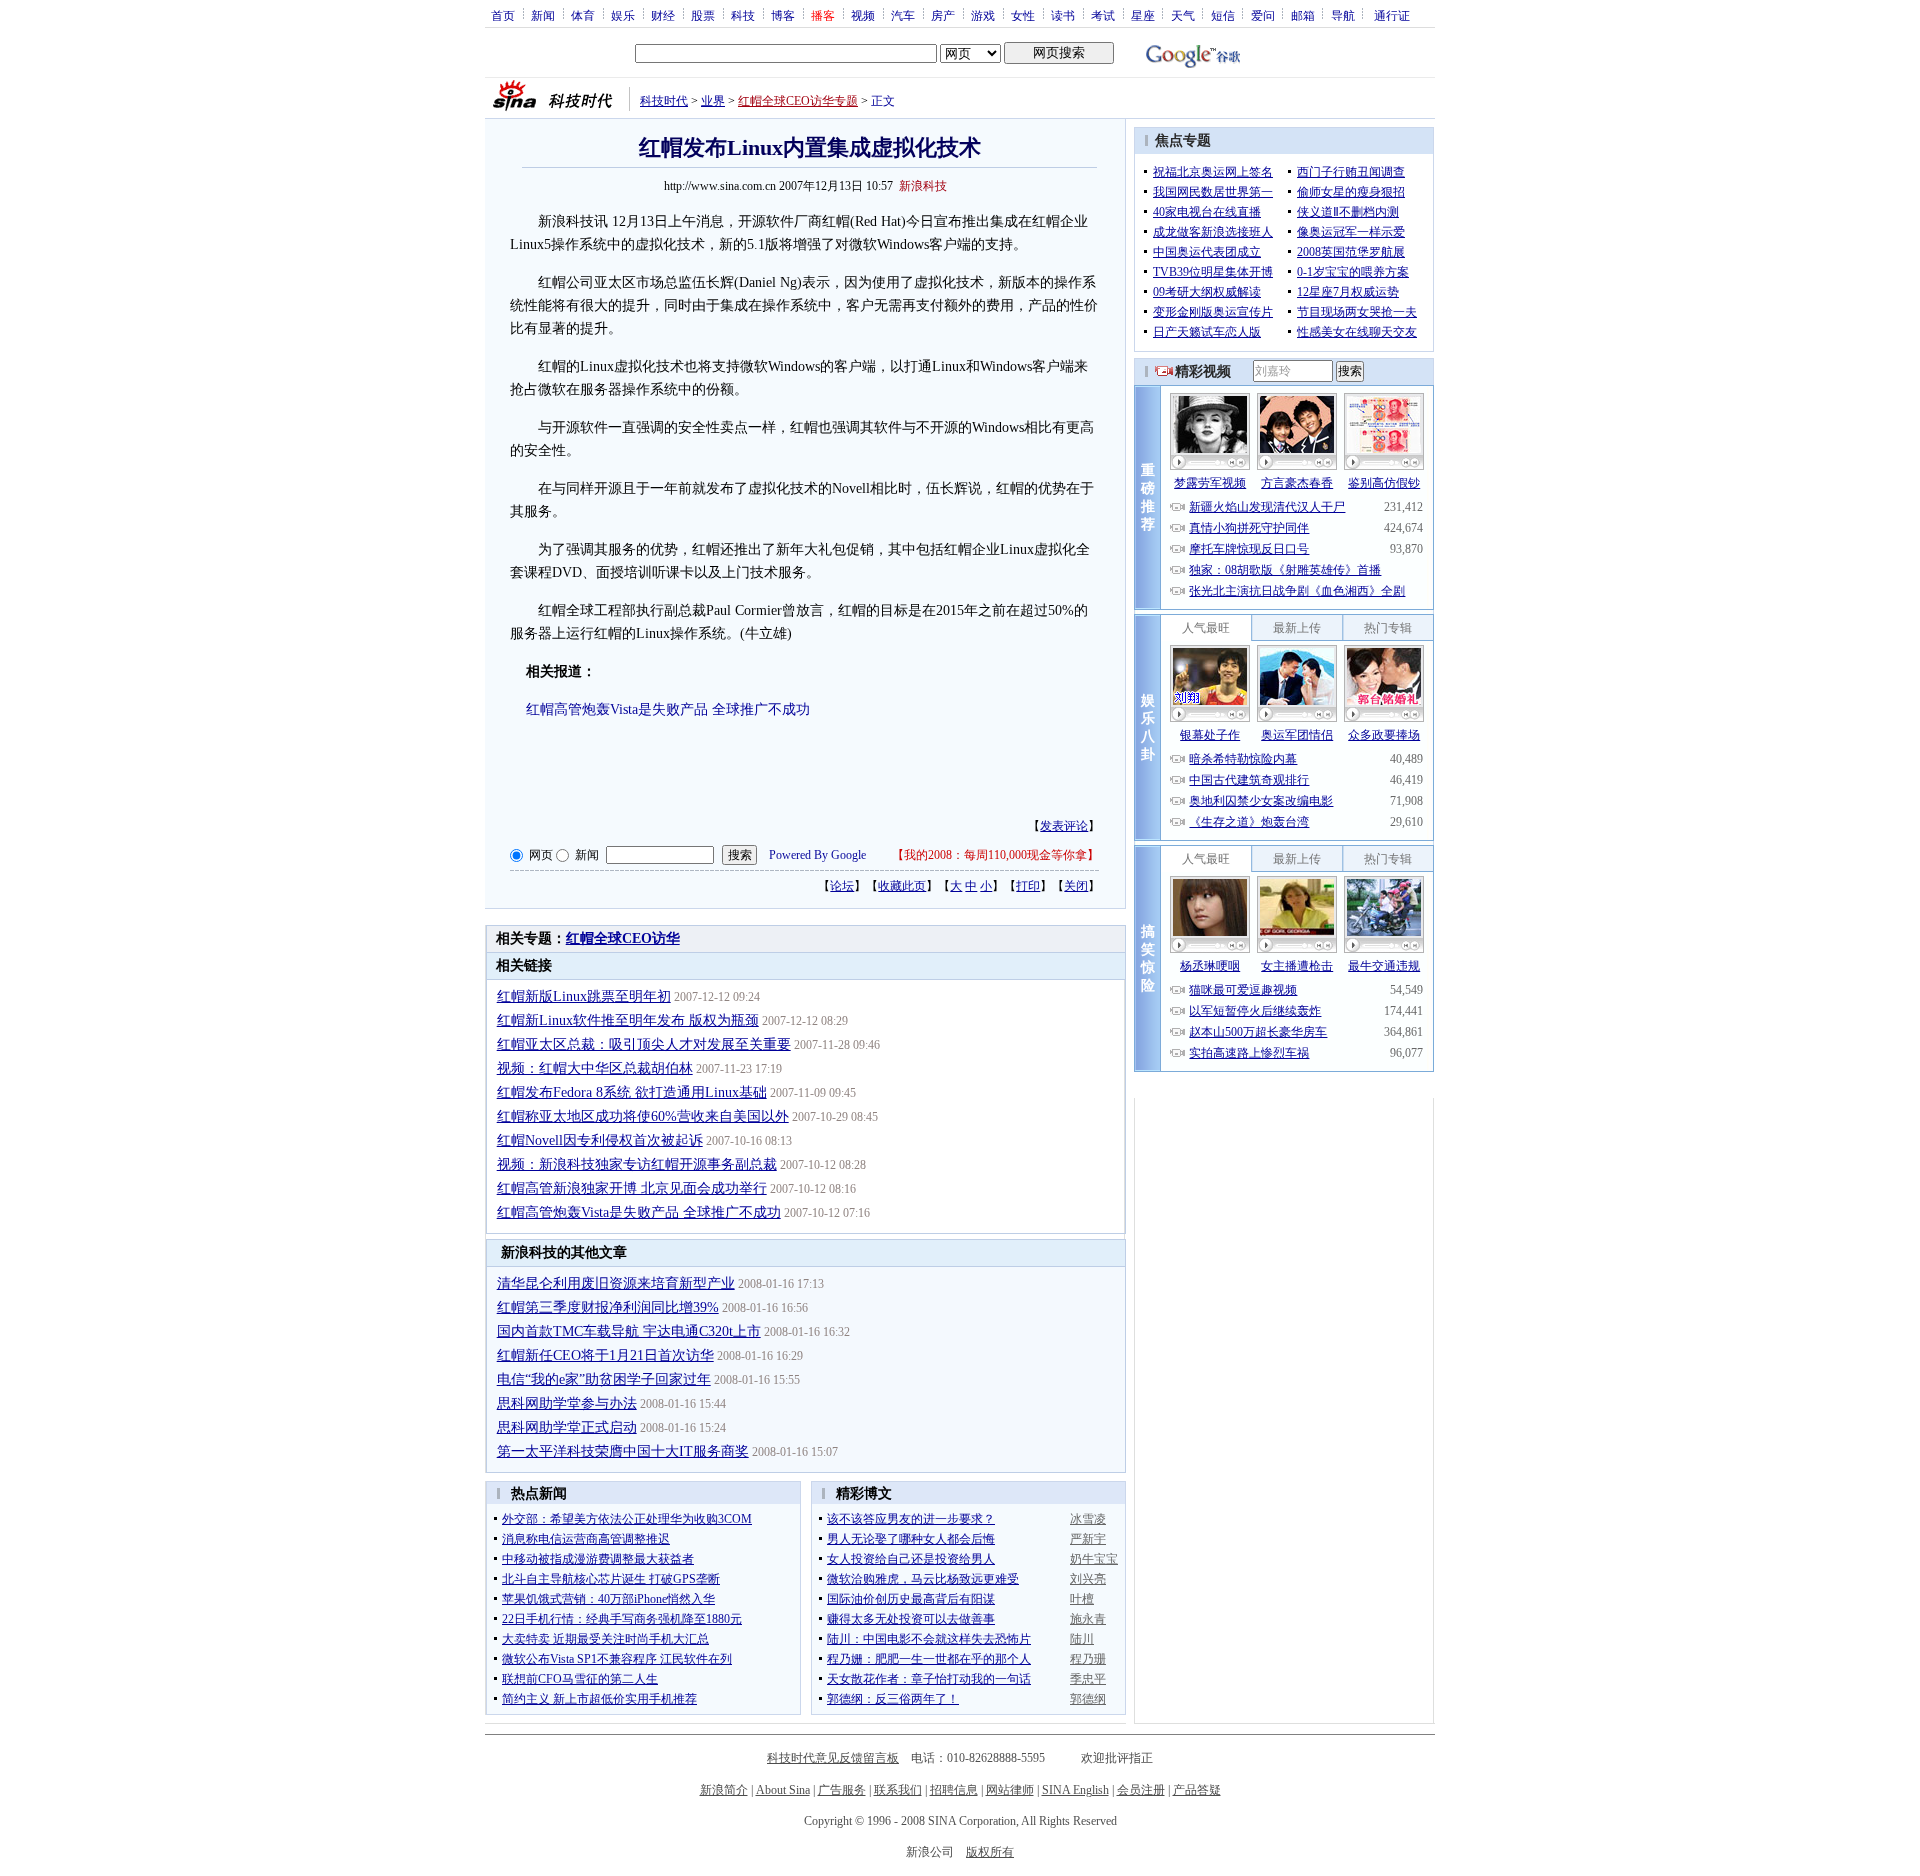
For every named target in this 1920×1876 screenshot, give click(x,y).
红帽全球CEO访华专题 (798, 101)
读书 (1063, 15)
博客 (783, 15)
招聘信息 (954, 1790)
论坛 (842, 886)
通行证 (1392, 15)
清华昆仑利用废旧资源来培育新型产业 (616, 1283)
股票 (703, 15)
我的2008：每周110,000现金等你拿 (995, 855)
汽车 (903, 15)
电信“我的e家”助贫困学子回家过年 (604, 1379)
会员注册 (1141, 1790)
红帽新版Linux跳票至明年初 (584, 996)
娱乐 (623, 15)
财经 (663, 15)
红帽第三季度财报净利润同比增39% (608, 1307)
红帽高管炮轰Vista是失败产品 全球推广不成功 (668, 709)
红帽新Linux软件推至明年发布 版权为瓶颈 (628, 1020)
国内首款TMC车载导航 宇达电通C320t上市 (629, 1331)
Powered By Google (817, 855)
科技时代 (664, 101)
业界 (713, 101)
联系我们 (898, 1790)
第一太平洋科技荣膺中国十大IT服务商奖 (623, 1451)
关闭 (1076, 886)
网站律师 (1010, 1790)
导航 (1343, 15)
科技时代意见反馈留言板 (833, 1758)
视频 (863, 15)
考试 (1103, 15)
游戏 (983, 15)
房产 (943, 15)
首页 (503, 15)
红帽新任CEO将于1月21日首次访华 (605, 1355)
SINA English (1075, 1790)
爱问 (1263, 15)
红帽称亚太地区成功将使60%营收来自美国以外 (643, 1116)
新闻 (543, 15)
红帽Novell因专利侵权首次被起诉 (600, 1140)
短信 (1223, 15)
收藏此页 (902, 886)
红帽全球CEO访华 (623, 938)
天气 (1183, 15)
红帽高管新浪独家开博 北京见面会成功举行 (632, 1188)
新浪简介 (724, 1790)
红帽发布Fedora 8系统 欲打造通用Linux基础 (632, 1092)
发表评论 (1064, 826)
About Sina (783, 1790)
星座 (1143, 15)
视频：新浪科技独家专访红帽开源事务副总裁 (637, 1164)
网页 (541, 855)
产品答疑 (1197, 1790)
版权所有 (990, 1852)
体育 (583, 15)
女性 (1023, 15)
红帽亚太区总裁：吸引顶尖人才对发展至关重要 (644, 1044)
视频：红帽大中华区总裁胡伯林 (595, 1068)
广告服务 (842, 1790)
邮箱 (1303, 15)
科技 (743, 15)
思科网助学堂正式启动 (567, 1427)
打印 (1028, 886)
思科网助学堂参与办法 (567, 1403)
